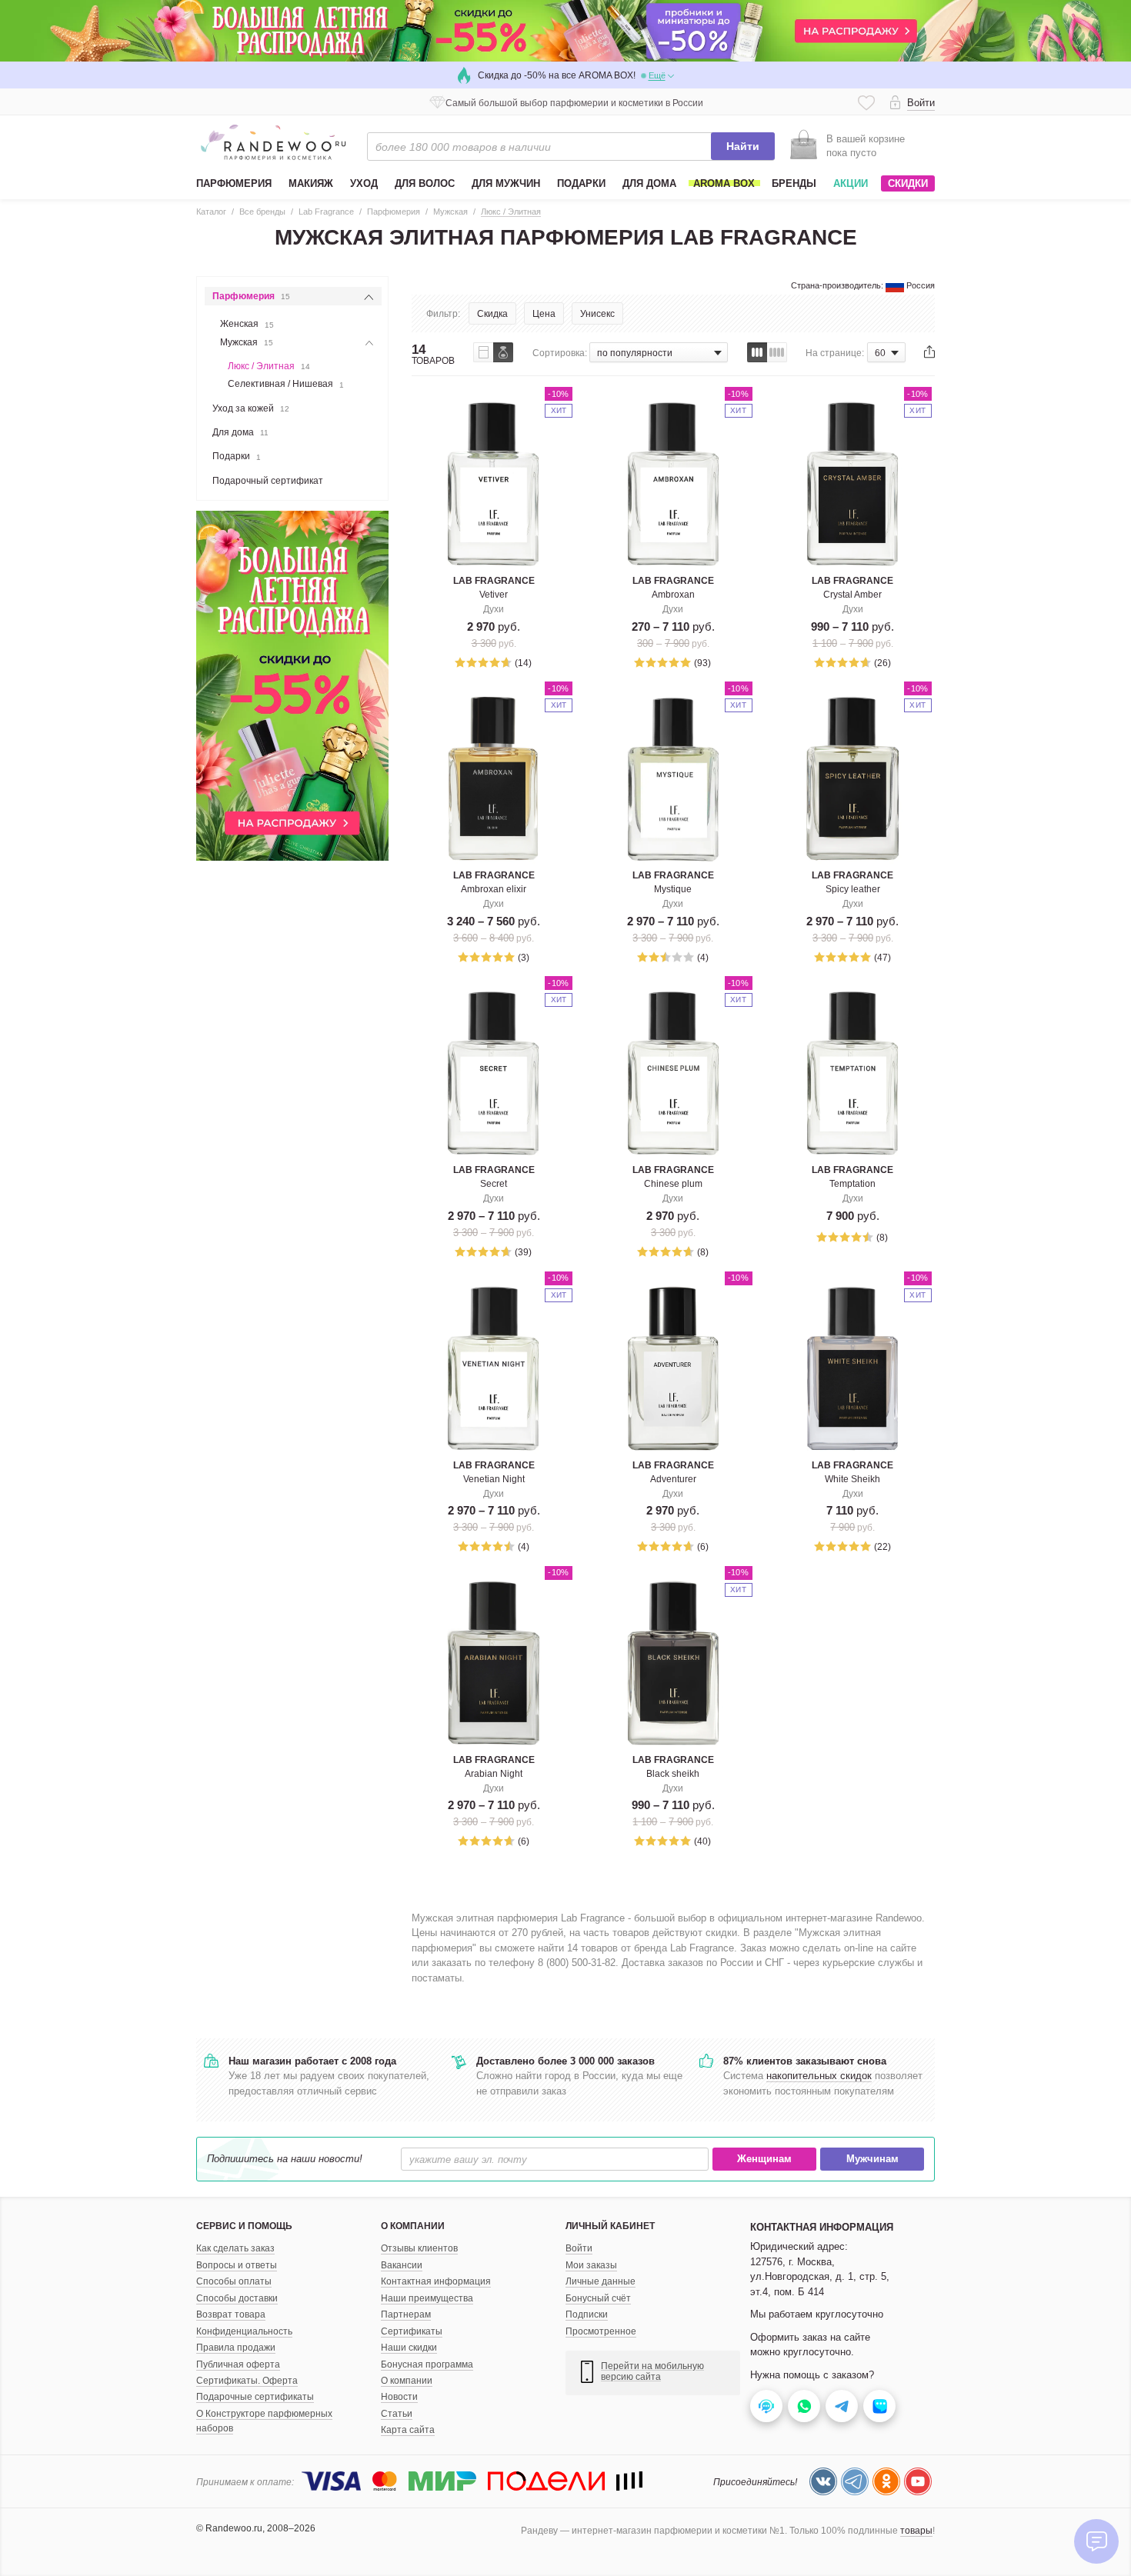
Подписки (587, 2314)
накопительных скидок (819, 2076)
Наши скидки (409, 2348)
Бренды (794, 183)
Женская (247, 324)
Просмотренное (601, 2331)
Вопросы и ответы (237, 2265)
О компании (407, 2381)
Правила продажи (236, 2348)
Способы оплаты (234, 2281)
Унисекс (597, 314)
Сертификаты (412, 2331)
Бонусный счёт (598, 2298)
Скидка (492, 314)
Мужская (247, 342)
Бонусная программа (427, 2364)
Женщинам (764, 2159)
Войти (579, 2248)
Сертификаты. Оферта (247, 2381)
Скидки (908, 183)
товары (916, 2531)
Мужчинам (872, 2159)
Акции (851, 183)
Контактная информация (436, 2281)
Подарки (237, 456)
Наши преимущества (427, 2298)
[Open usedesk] (766, 2406)
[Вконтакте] (823, 2481)
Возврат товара (231, 2314)
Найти (743, 146)
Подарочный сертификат (268, 481)
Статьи (397, 2414)
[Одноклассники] (886, 2481)
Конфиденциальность (244, 2331)
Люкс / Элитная (269, 366)
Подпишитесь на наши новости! (285, 2159)
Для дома (240, 432)
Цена (544, 314)
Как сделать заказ (235, 2248)
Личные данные (601, 2281)
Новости (399, 2397)
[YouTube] (918, 2481)
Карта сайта (408, 2430)
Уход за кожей (251, 408)
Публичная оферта (238, 2364)
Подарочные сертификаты (255, 2397)
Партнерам (406, 2314)
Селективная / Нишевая (286, 384)
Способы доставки (237, 2298)
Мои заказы (591, 2265)
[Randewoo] (273, 142)
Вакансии (402, 2265)
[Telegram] (855, 2481)
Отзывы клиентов (419, 2248)
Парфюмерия (251, 296)
